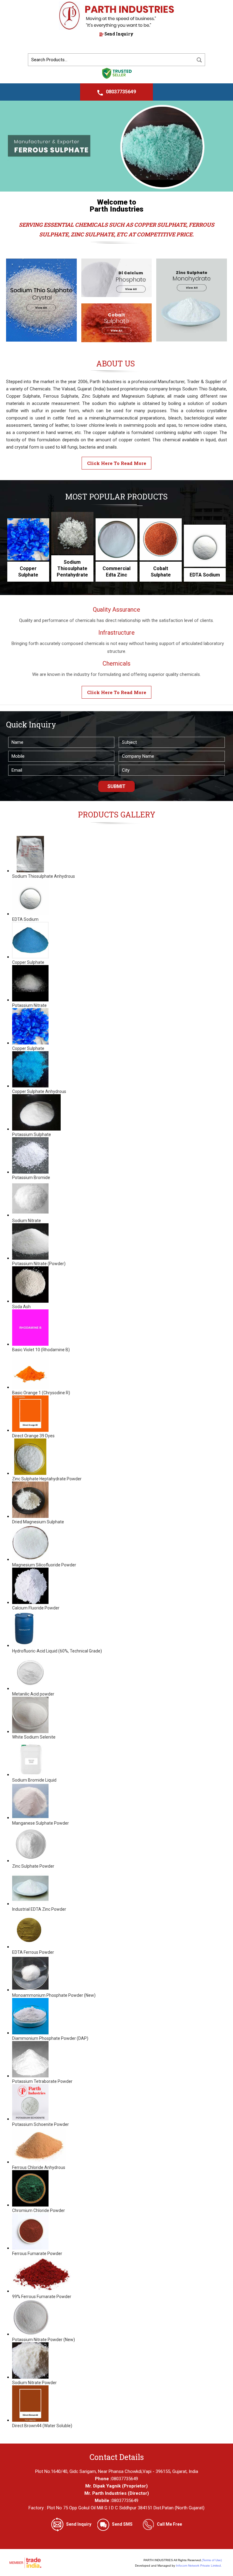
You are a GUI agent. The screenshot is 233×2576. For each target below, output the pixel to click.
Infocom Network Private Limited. (199, 2566)
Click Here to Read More (117, 463)
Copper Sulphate (28, 572)
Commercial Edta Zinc (116, 572)
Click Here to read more (117, 692)
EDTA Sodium (205, 575)
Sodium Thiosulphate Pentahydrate (72, 568)
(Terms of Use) (212, 2560)
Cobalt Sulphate (161, 572)
